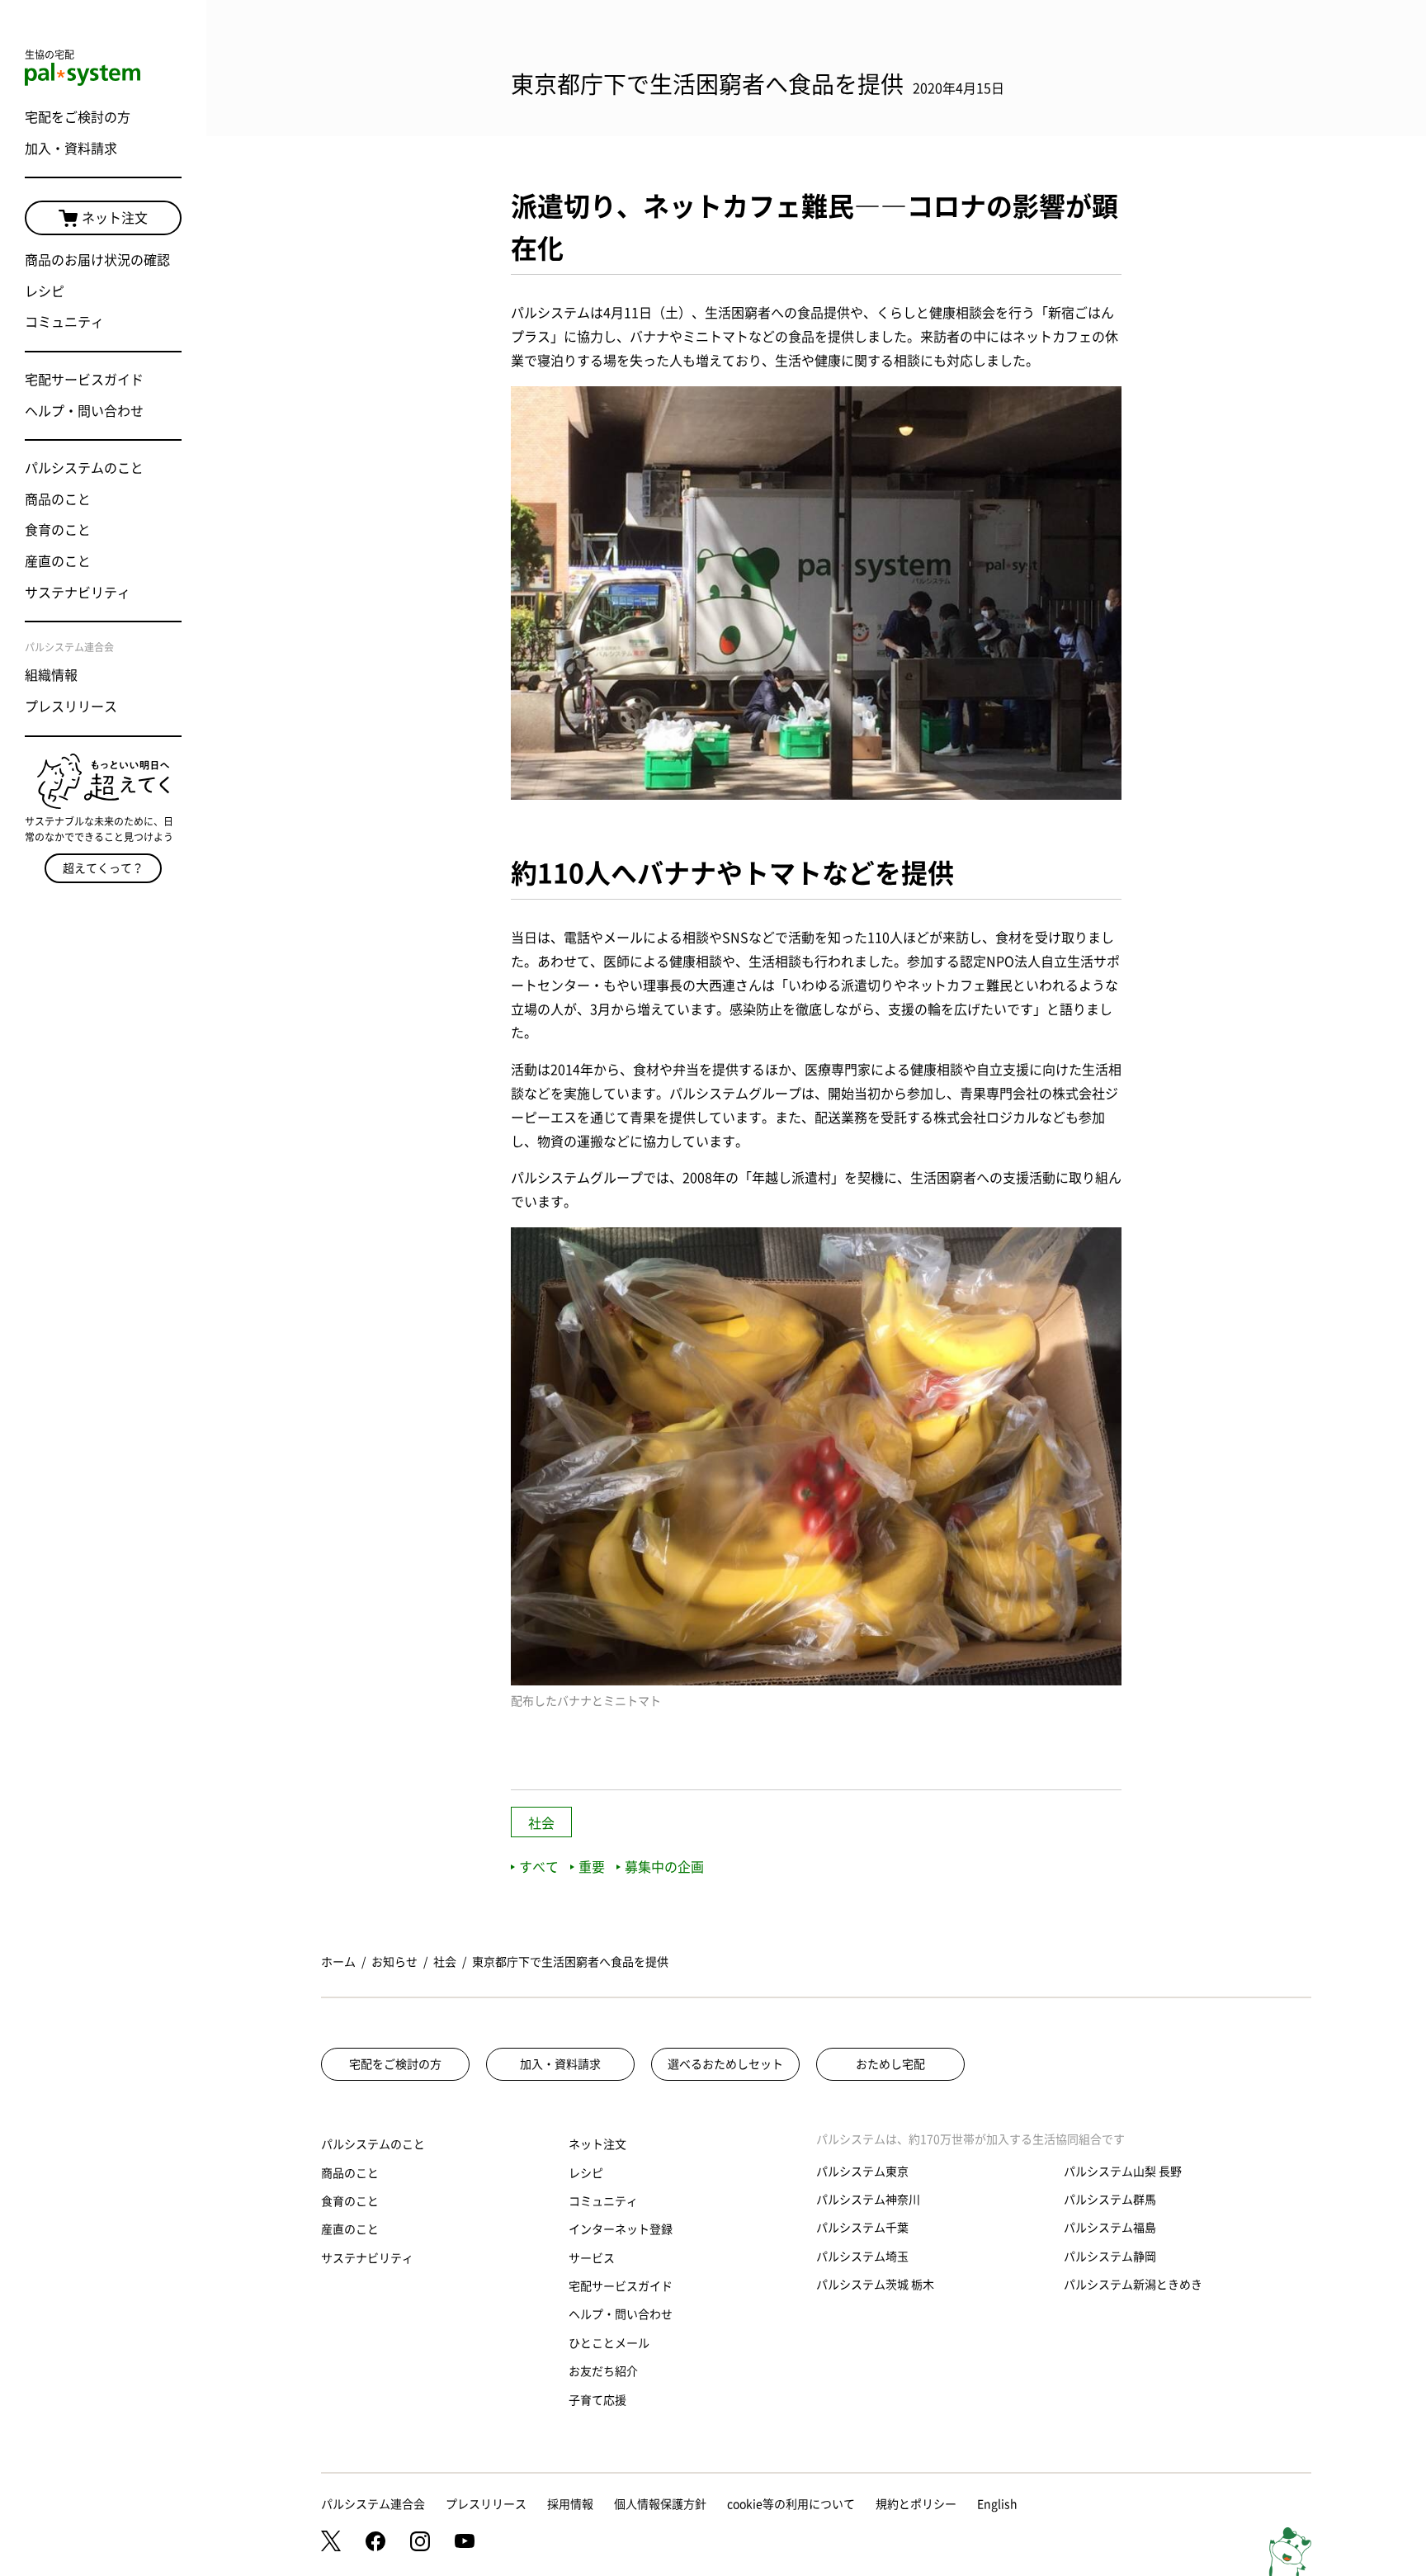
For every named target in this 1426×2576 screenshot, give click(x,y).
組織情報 (51, 675)
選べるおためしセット (725, 2064)
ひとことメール (609, 2343)
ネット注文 (115, 218)
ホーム (338, 1962)
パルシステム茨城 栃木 (875, 2285)
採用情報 (570, 2504)
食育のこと (58, 530)
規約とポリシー (916, 2504)
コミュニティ (64, 322)
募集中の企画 (664, 1867)
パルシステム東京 (862, 2172)
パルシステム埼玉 (862, 2257)
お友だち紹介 (603, 2371)
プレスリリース (71, 707)
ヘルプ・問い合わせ (84, 411)
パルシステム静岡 (1110, 2257)
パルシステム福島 (1110, 2228)
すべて (539, 1867)
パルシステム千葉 (862, 2228)
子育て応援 (597, 2400)
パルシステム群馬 (1110, 2200)
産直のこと (58, 561)
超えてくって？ (103, 868)
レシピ (45, 291)
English (997, 2504)
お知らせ (394, 1962)
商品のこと (58, 499)
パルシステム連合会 (373, 2504)
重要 (592, 1867)
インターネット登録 (621, 2229)
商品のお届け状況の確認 (97, 260)
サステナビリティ (78, 593)
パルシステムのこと (84, 468)
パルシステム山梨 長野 (1123, 2172)
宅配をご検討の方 (78, 117)
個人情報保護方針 (660, 2504)
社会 (541, 1823)
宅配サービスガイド (84, 380)
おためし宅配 (890, 2064)
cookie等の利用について (791, 2504)
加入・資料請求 (71, 149)
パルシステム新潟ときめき (1133, 2285)
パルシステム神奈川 (868, 2200)
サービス (592, 2258)
